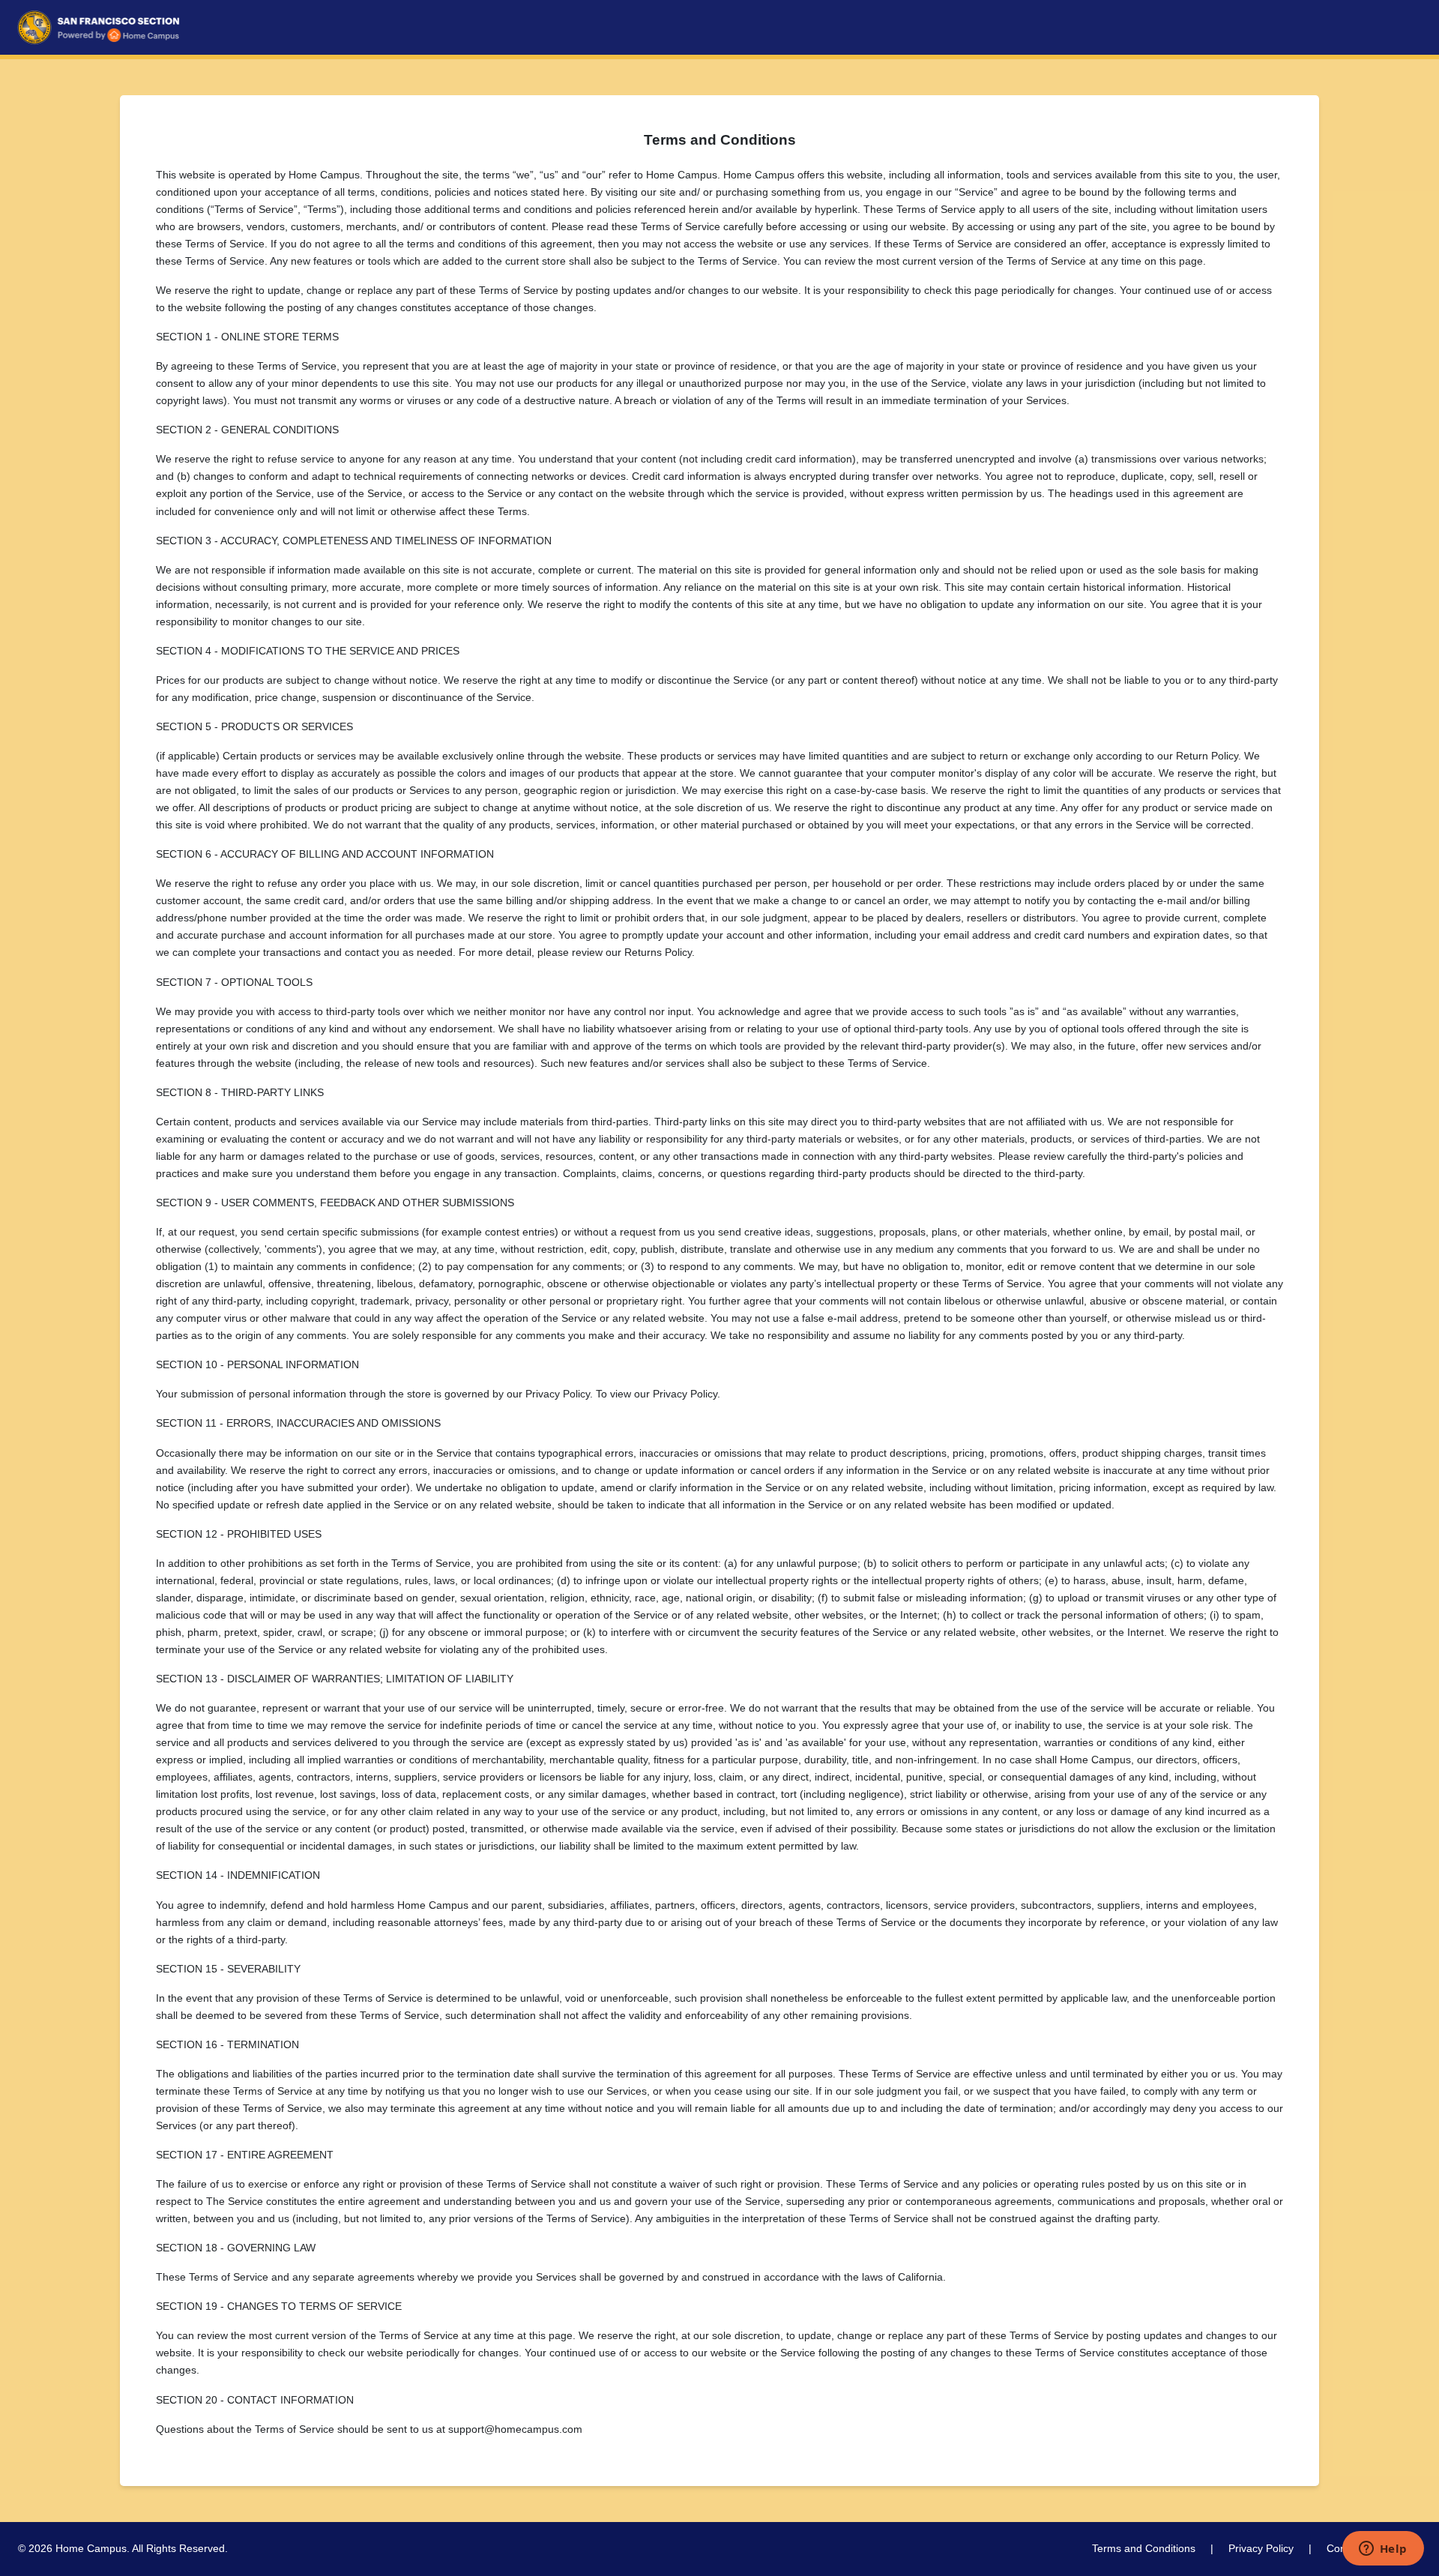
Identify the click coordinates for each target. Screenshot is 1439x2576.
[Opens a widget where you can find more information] (1383, 2550)
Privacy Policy (1261, 2548)
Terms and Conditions (1144, 2548)
